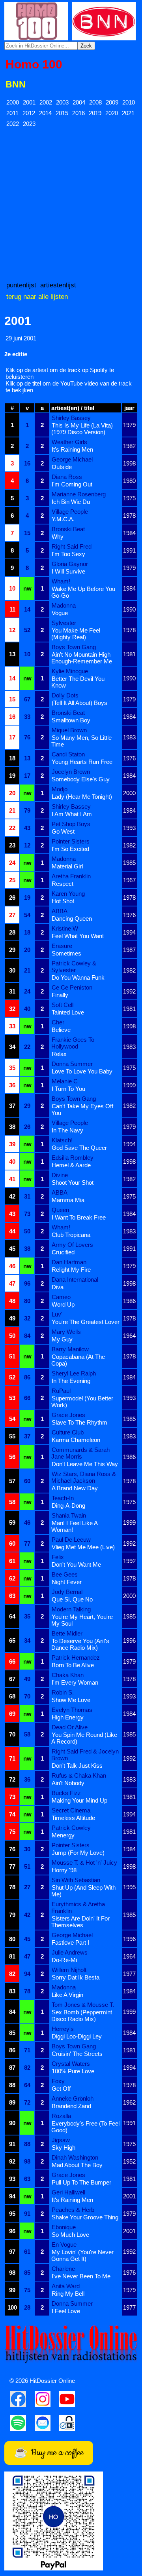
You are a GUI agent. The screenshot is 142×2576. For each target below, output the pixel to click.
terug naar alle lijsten (37, 296)
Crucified (63, 1252)
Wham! (61, 581)
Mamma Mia (68, 1200)
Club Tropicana (71, 1235)
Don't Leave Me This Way (85, 1464)
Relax (59, 1054)
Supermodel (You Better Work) (82, 1402)
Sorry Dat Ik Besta (76, 1977)
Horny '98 (64, 1870)
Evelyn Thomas (72, 1710)
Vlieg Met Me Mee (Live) (83, 1547)
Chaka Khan (68, 1675)
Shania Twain (69, 1515)
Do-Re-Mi (64, 1960)
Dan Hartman (69, 1262)
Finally (60, 995)
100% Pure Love (73, 2071)
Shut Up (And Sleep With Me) (83, 1891)
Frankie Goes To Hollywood (73, 1043)
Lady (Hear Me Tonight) (82, 797)
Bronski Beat (68, 529)
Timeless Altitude (73, 1818)
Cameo (61, 1297)
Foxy (58, 2081)
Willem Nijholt (69, 1970)
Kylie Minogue (70, 671)
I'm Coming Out (72, 484)
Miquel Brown (69, 730)
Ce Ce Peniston (72, 987)
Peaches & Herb (73, 2210)
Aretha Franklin (71, 876)
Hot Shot (63, 901)
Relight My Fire (71, 1270)
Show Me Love (71, 1700)
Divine (60, 1175)
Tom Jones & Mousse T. (83, 2005)
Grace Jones (68, 1415)
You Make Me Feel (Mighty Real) (76, 634)
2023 (29, 124)
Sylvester (64, 623)
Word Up (63, 1304)
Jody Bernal (67, 1592)
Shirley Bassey (71, 418)
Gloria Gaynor (70, 564)
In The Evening (71, 1381)
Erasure (62, 946)
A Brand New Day (75, 1488)
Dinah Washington (75, 2157)
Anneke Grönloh (73, 2098)
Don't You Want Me (76, 1564)
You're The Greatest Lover (86, 1322)
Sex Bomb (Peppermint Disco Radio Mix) (82, 2016)
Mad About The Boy (77, 2165)
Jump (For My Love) (78, 1853)
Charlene (63, 2269)
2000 (13, 102)
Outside (62, 467)
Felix (58, 1557)
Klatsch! (62, 1140)
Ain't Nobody (68, 1783)
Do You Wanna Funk (78, 977)
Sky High (64, 2148)
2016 (78, 113)
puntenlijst (21, 285)
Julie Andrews (70, 1952)
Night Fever (67, 1582)
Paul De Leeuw (71, 1540)
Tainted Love (68, 1012)
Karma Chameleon (76, 1440)
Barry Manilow (70, 1349)
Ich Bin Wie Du (71, 502)
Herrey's (63, 2029)
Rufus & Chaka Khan (79, 1775)
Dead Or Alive (70, 1727)
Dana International (75, 1279)
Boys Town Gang (74, 647)
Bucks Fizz (66, 1793)
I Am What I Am (72, 814)
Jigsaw (61, 2140)
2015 (62, 113)
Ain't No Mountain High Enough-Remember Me (82, 658)
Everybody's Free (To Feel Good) (85, 2127)
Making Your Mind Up (79, 1800)
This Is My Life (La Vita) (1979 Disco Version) (82, 429)
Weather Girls (69, 442)
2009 (112, 102)
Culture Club (68, 1432)
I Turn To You (68, 1089)
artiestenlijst (58, 285)
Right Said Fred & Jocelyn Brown (85, 1755)
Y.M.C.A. (63, 519)
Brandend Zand (71, 2106)
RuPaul (61, 1391)
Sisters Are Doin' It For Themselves (80, 1922)
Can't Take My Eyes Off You (82, 1109)
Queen (60, 1210)
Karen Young (68, 894)
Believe (61, 1030)
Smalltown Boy (71, 720)
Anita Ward (66, 2286)
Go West (63, 831)
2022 (13, 124)
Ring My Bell (68, 2294)
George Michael (72, 459)
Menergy (63, 1835)
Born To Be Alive (73, 1665)
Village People (70, 512)
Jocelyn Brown (71, 772)
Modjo (60, 789)
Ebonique (64, 2227)
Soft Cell (63, 1005)
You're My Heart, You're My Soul (82, 1620)
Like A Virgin (67, 1995)
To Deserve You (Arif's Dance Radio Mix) (80, 1644)
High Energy (68, 1717)
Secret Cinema (71, 1810)
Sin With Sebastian (76, 1880)
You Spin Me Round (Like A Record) (84, 1738)
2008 (95, 102)
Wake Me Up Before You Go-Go (83, 592)
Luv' (57, 1314)
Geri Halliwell (68, 2192)
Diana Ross (67, 477)
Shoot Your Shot (73, 1183)
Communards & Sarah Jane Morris (80, 1453)
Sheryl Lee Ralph (74, 1373)
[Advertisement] (71, 204)
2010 (129, 102)
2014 (45, 113)
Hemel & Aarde (71, 1165)
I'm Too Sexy (68, 554)
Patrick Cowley (71, 1828)
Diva (58, 1287)
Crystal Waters (71, 2064)
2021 (128, 113)
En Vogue (64, 2245)
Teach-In (63, 1498)
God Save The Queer (79, 1148)
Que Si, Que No (72, 1599)
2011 (12, 113)
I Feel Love (66, 2311)
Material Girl (67, 866)
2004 (79, 102)
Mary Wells (66, 1332)
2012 (29, 113)
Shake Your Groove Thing (85, 2217)
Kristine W (65, 928)
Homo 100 (34, 64)
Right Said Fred (72, 546)
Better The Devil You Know (78, 682)
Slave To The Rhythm (79, 1422)
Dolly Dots (65, 695)
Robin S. (63, 1692)
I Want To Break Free (79, 1217)
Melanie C (65, 1081)
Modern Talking (71, 1609)
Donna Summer (72, 1064)
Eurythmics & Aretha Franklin (78, 1907)
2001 (29, 102)
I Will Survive (68, 571)
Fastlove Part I (70, 1942)
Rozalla (61, 2116)
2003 (62, 102)
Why (58, 537)
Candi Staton (68, 754)
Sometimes (66, 953)
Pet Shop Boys (71, 824)
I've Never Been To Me (81, 2276)
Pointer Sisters (71, 841)
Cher (58, 1022)
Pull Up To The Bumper (81, 2182)
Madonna (64, 605)
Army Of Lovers (72, 1245)
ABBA (60, 911)
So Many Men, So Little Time (81, 741)
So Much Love (70, 2235)
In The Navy (67, 1130)
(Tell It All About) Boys (79, 703)
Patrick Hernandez (76, 1657)
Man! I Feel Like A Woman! (74, 1526)
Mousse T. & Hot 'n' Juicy (84, 1863)
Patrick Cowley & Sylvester (74, 967)
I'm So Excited (70, 849)
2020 (112, 113)
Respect (63, 884)
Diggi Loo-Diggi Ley (77, 2036)
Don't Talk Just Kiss (77, 1766)
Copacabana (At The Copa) (78, 1360)
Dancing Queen (72, 919)
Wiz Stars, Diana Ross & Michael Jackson (84, 1477)
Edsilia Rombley (73, 1158)
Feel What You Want (78, 936)
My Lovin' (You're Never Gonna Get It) (82, 2255)
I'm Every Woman (75, 1682)
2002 (46, 102)
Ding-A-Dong (68, 1506)
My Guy (62, 1339)
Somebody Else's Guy (81, 779)
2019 (95, 113)
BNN (16, 85)
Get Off (61, 2089)
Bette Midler (67, 1633)
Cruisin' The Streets (77, 2054)
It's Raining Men (72, 449)
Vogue (60, 613)
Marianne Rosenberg (79, 494)
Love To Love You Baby (82, 1071)
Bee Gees (65, 1574)
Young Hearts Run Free (82, 762)
